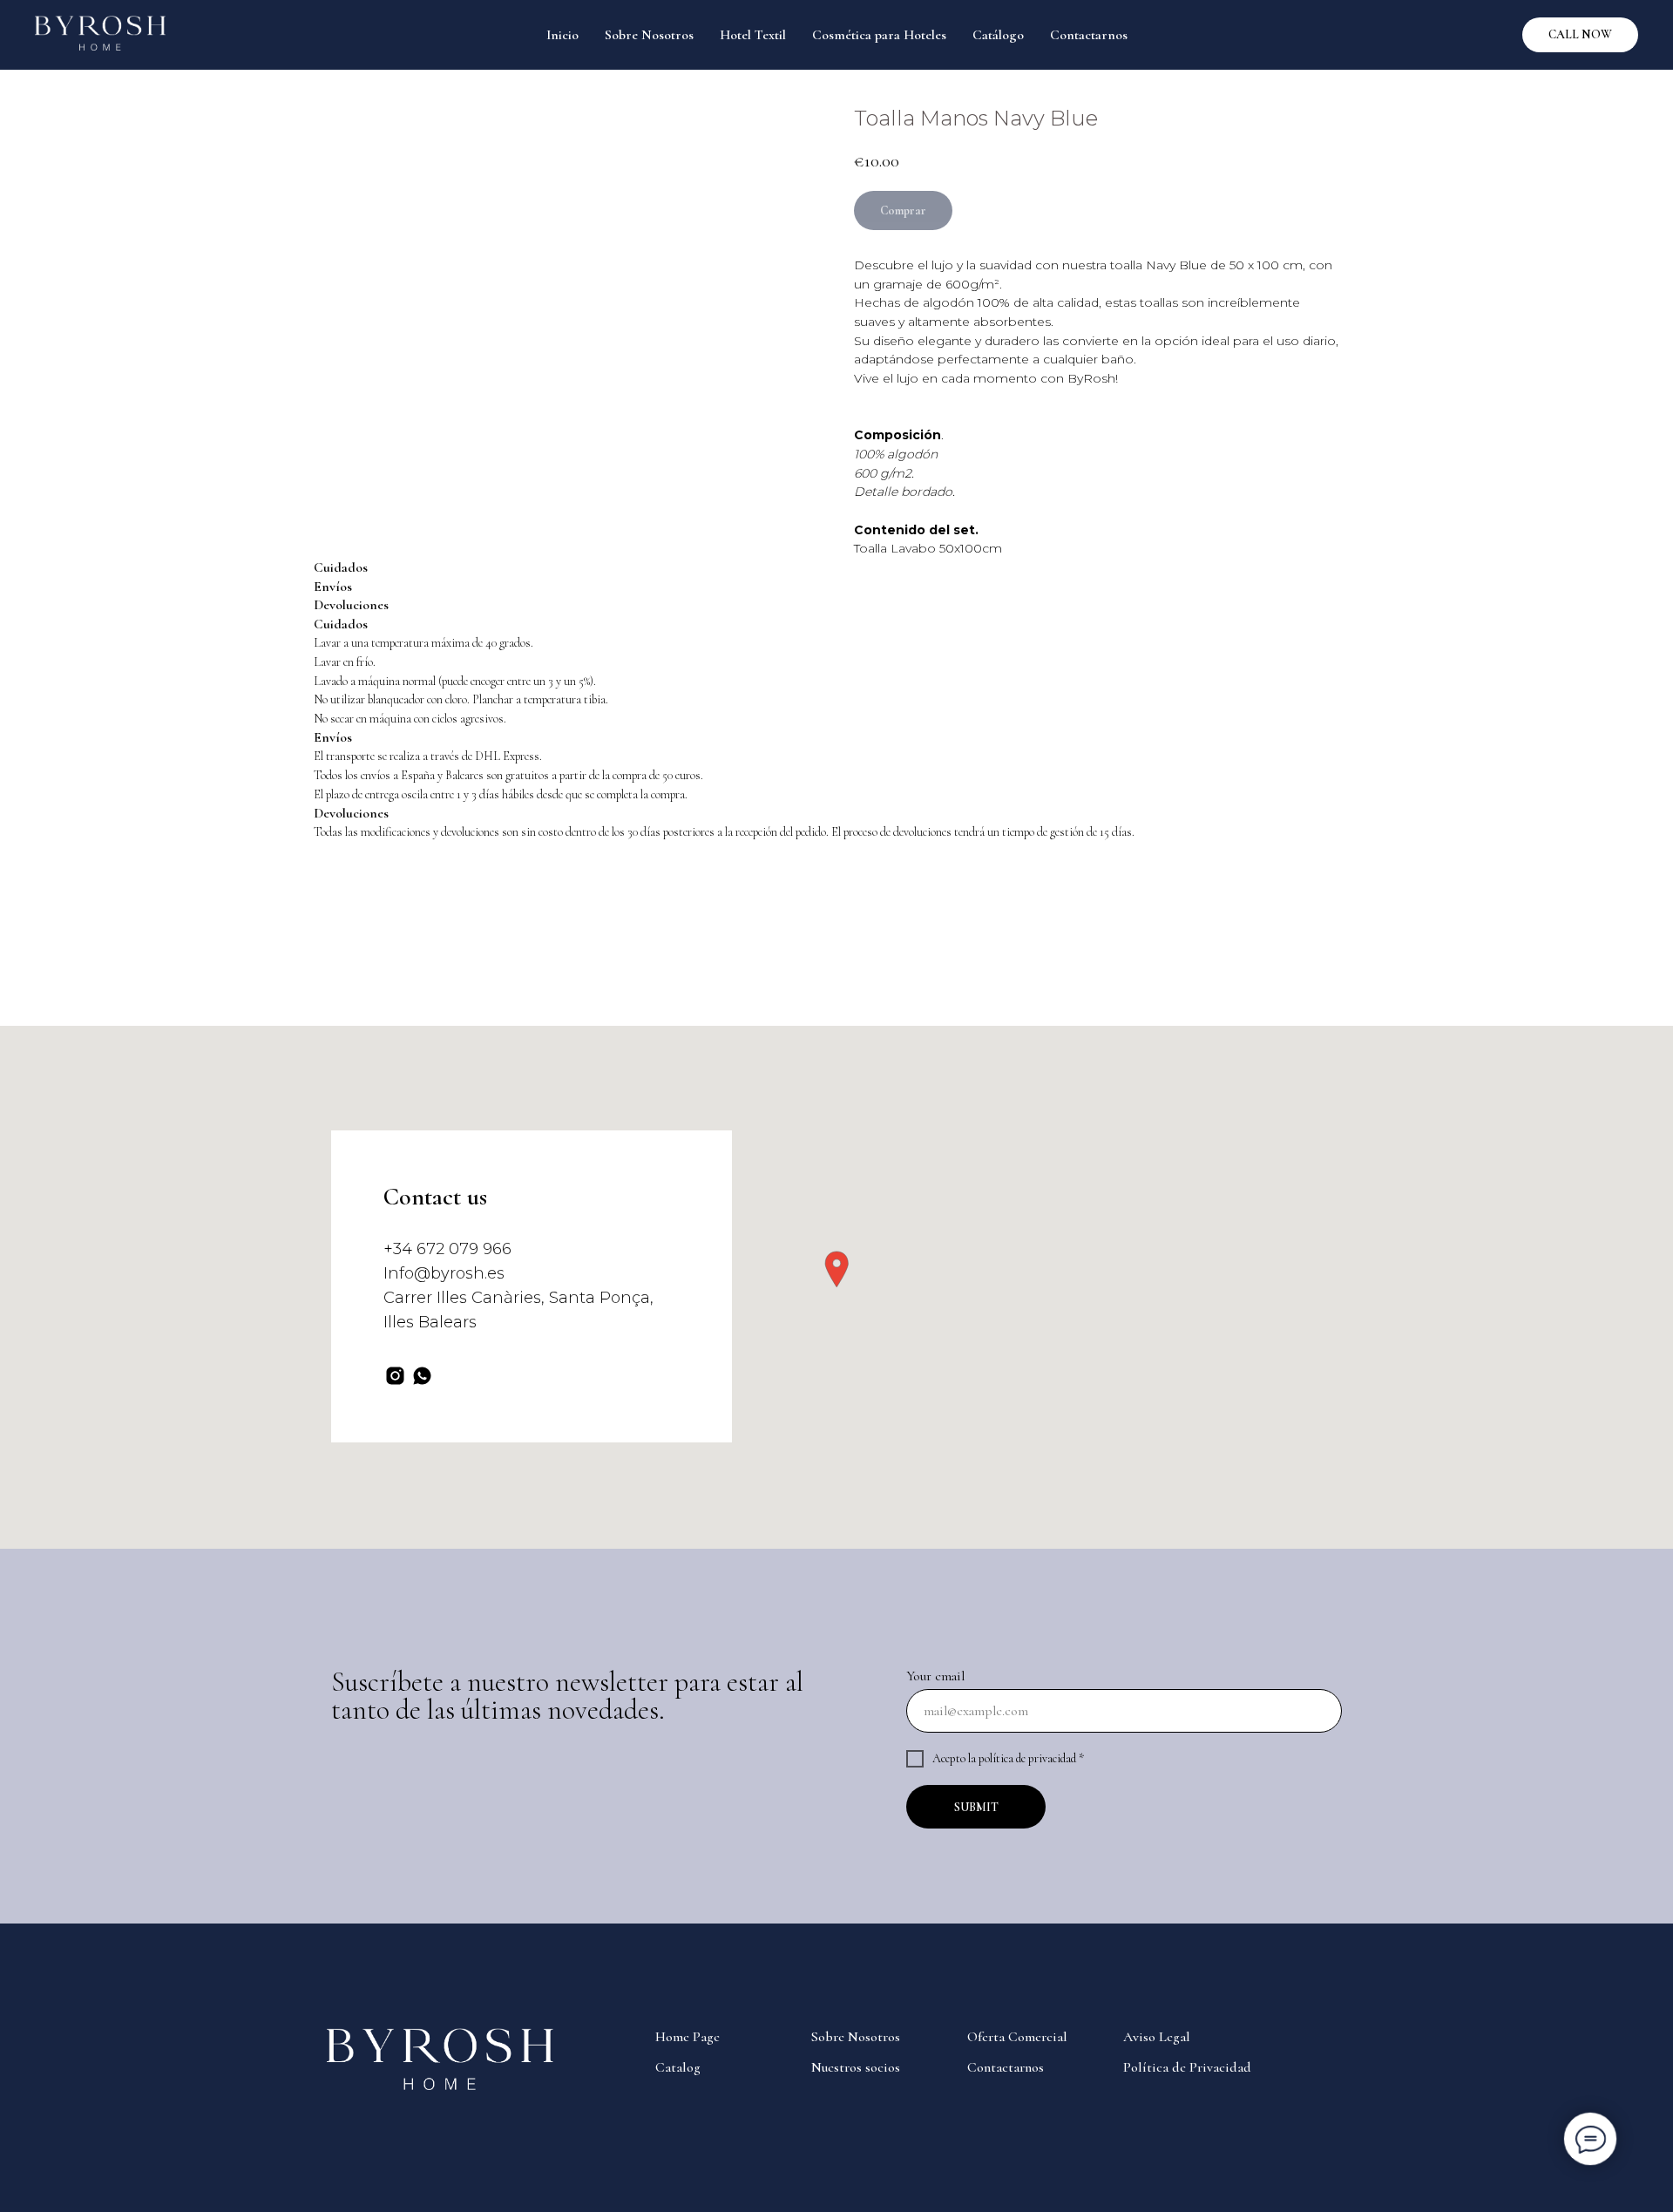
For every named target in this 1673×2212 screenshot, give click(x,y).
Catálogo (998, 35)
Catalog (678, 2067)
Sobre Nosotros (649, 35)
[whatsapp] (422, 1376)
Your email (935, 1676)
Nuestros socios (856, 2067)
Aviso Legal (1157, 2037)
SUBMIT (976, 1807)
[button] (836, 1269)
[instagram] (395, 1376)
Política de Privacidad (1187, 2067)
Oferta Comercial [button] (1017, 2037)
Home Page (687, 2037)
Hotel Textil (753, 35)
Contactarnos (1089, 35)
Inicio (562, 35)
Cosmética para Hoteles (879, 35)
